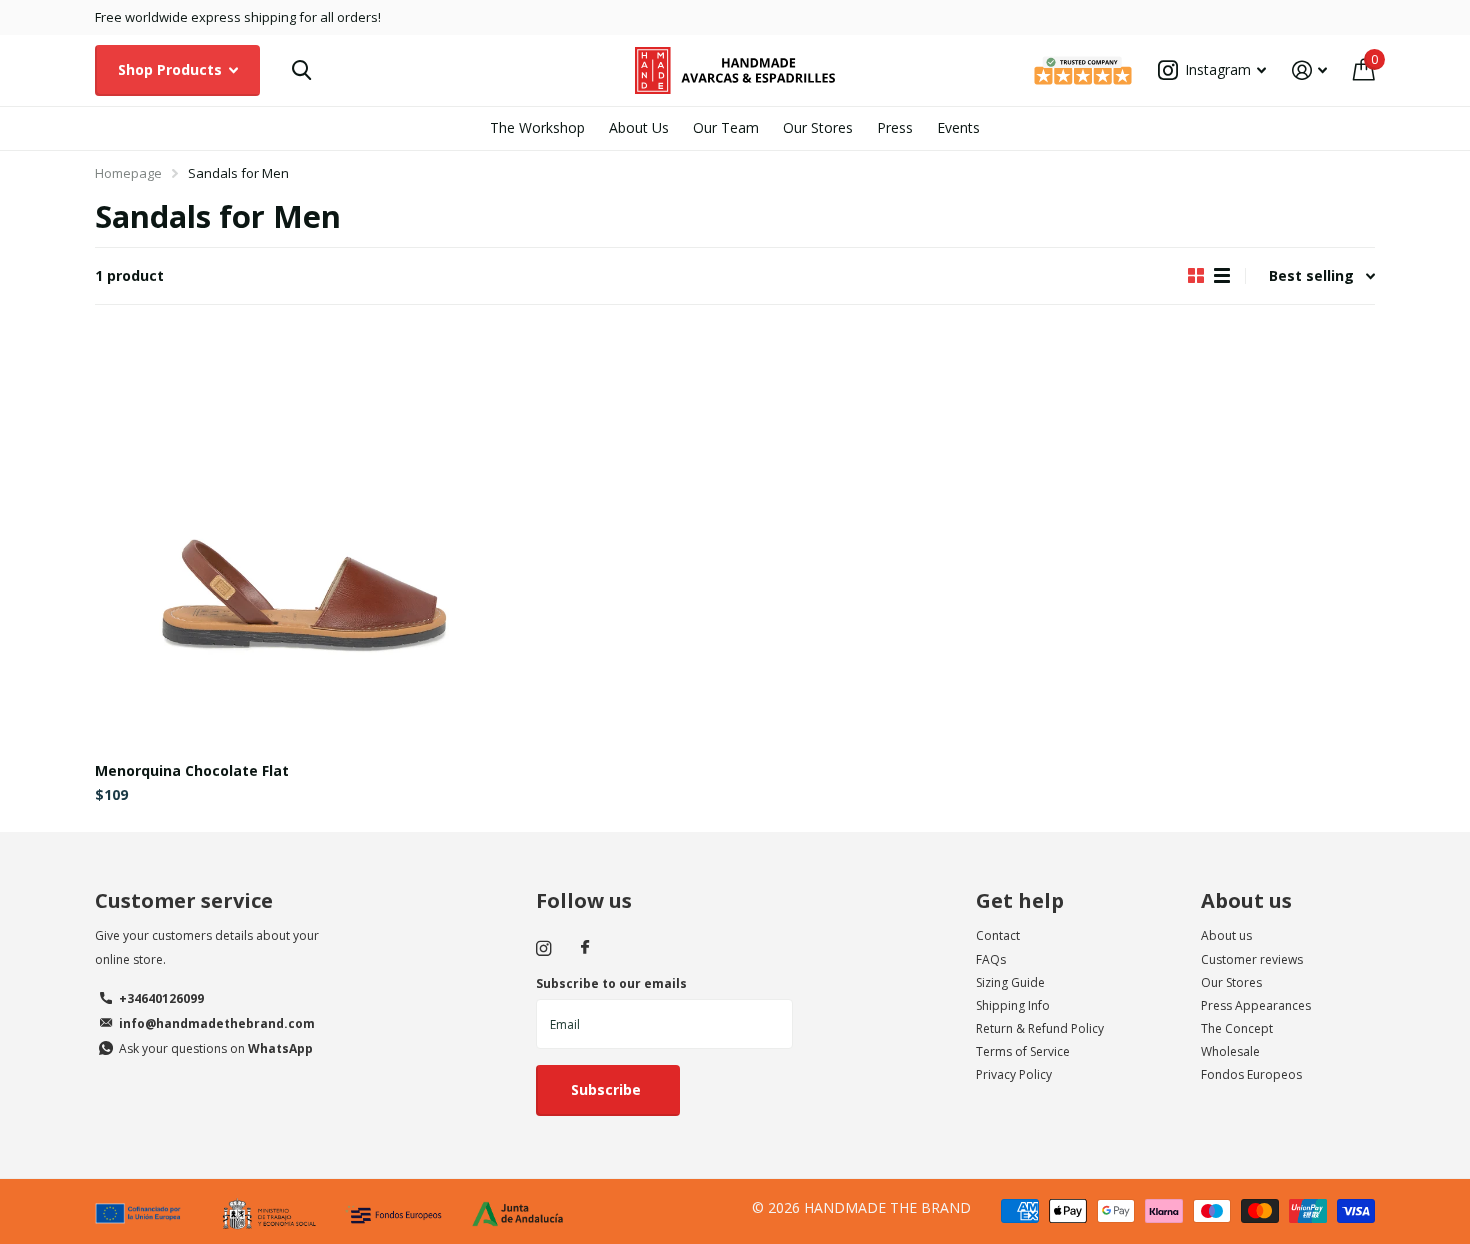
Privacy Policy (1014, 1074)
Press (895, 127)
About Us (639, 127)
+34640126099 (161, 998)
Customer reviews (1252, 959)
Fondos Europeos (1251, 1074)
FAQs (991, 959)
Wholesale (1230, 1051)
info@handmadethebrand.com (217, 1023)
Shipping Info (1013, 1005)
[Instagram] (543, 948)
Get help (1020, 900)
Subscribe (608, 1089)
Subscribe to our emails (611, 983)
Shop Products (172, 69)
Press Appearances (1256, 1005)
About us (1246, 900)
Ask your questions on (216, 1048)
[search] (301, 70)
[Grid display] (1196, 276)
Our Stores (818, 127)
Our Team (726, 127)
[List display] (1222, 276)
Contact (998, 935)
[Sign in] (1309, 70)
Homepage (128, 173)
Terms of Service (1023, 1051)
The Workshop (537, 127)
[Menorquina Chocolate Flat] (303, 539)
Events (958, 127)
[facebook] (585, 948)
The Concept (1237, 1028)
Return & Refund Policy (1040, 1028)
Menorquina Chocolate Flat (192, 770)
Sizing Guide (1010, 982)
